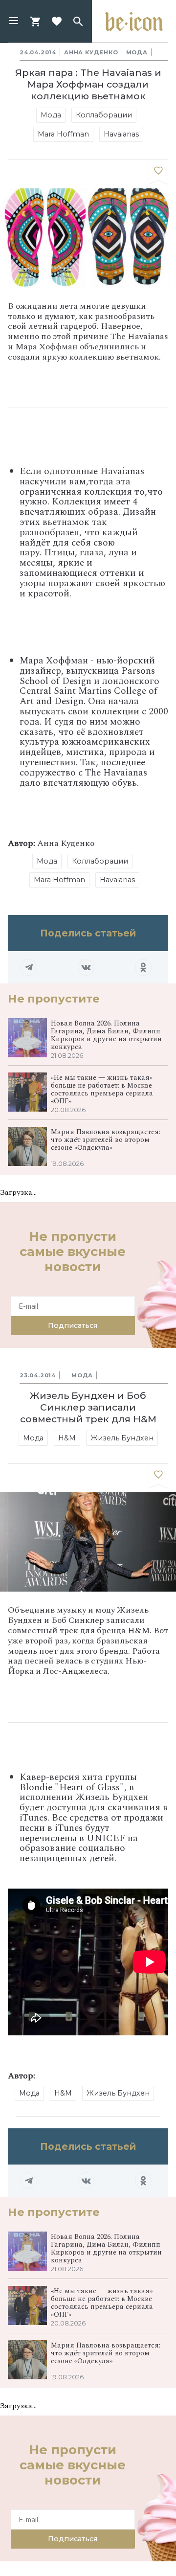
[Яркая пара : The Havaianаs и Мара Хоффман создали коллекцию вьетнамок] (158, 172)
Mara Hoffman (63, 134)
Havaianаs (121, 134)
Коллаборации (104, 115)
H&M (67, 1438)
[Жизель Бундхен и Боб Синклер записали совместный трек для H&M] (158, 1476)
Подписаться (73, 1325)
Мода (137, 52)
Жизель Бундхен (122, 1438)
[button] (14, 22)
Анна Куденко (91, 52)
